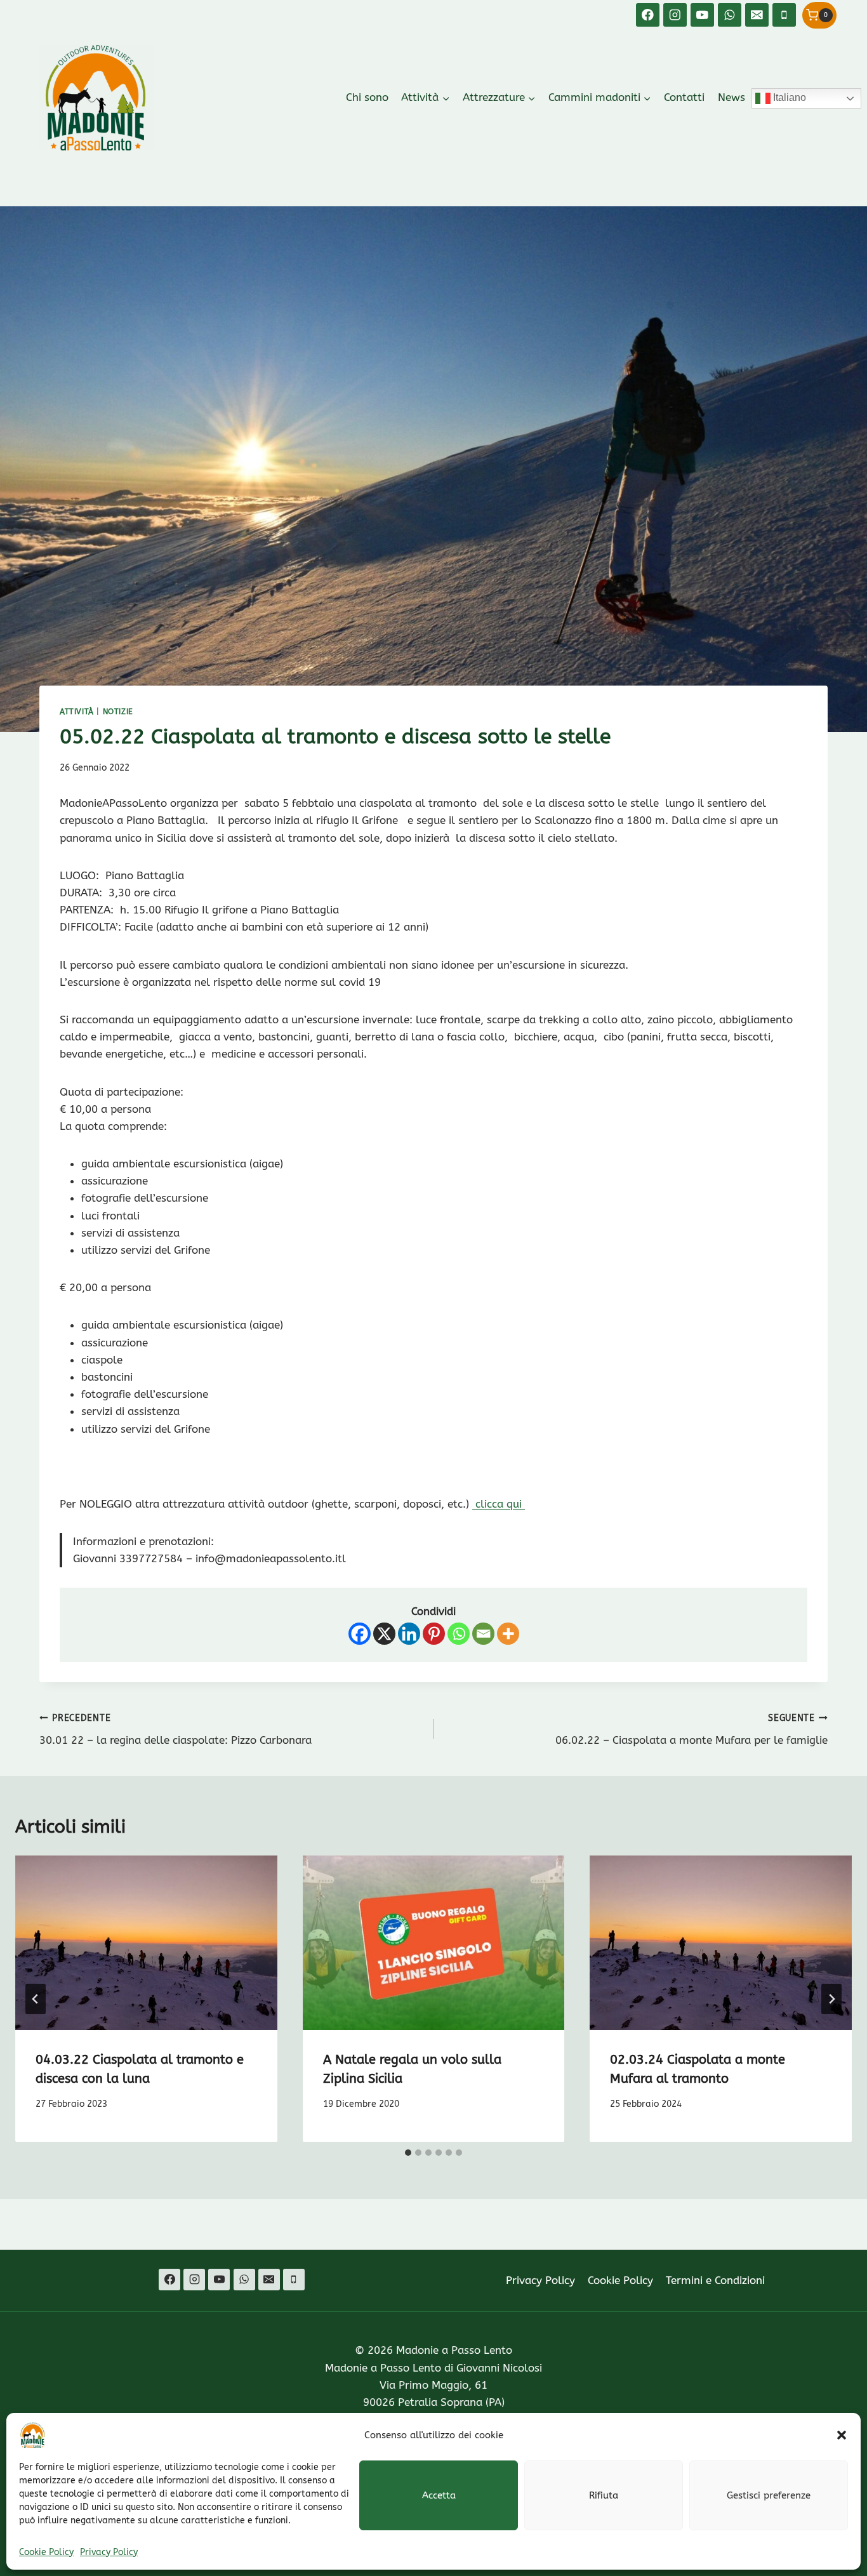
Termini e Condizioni (715, 2280)
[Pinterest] (434, 1634)
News (731, 97)
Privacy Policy (109, 2552)
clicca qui (499, 1504)
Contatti (684, 97)
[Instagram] (675, 15)
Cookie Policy (46, 2552)
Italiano (788, 97)
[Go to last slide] (36, 1999)
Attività (77, 712)
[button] (842, 2435)
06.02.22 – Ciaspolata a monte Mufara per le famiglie (692, 1730)
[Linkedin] (409, 1634)
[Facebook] (648, 15)
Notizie (118, 712)
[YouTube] (702, 15)
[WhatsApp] (730, 15)
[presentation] (146, 1943)
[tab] (408, 2153)
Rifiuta (604, 2495)
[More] (508, 1634)
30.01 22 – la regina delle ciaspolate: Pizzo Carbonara (175, 1730)
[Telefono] (784, 15)
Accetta (439, 2495)
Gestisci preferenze (769, 2495)
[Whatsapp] (459, 1634)
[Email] (757, 15)
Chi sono (367, 97)
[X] (384, 1634)
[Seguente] (831, 1999)
